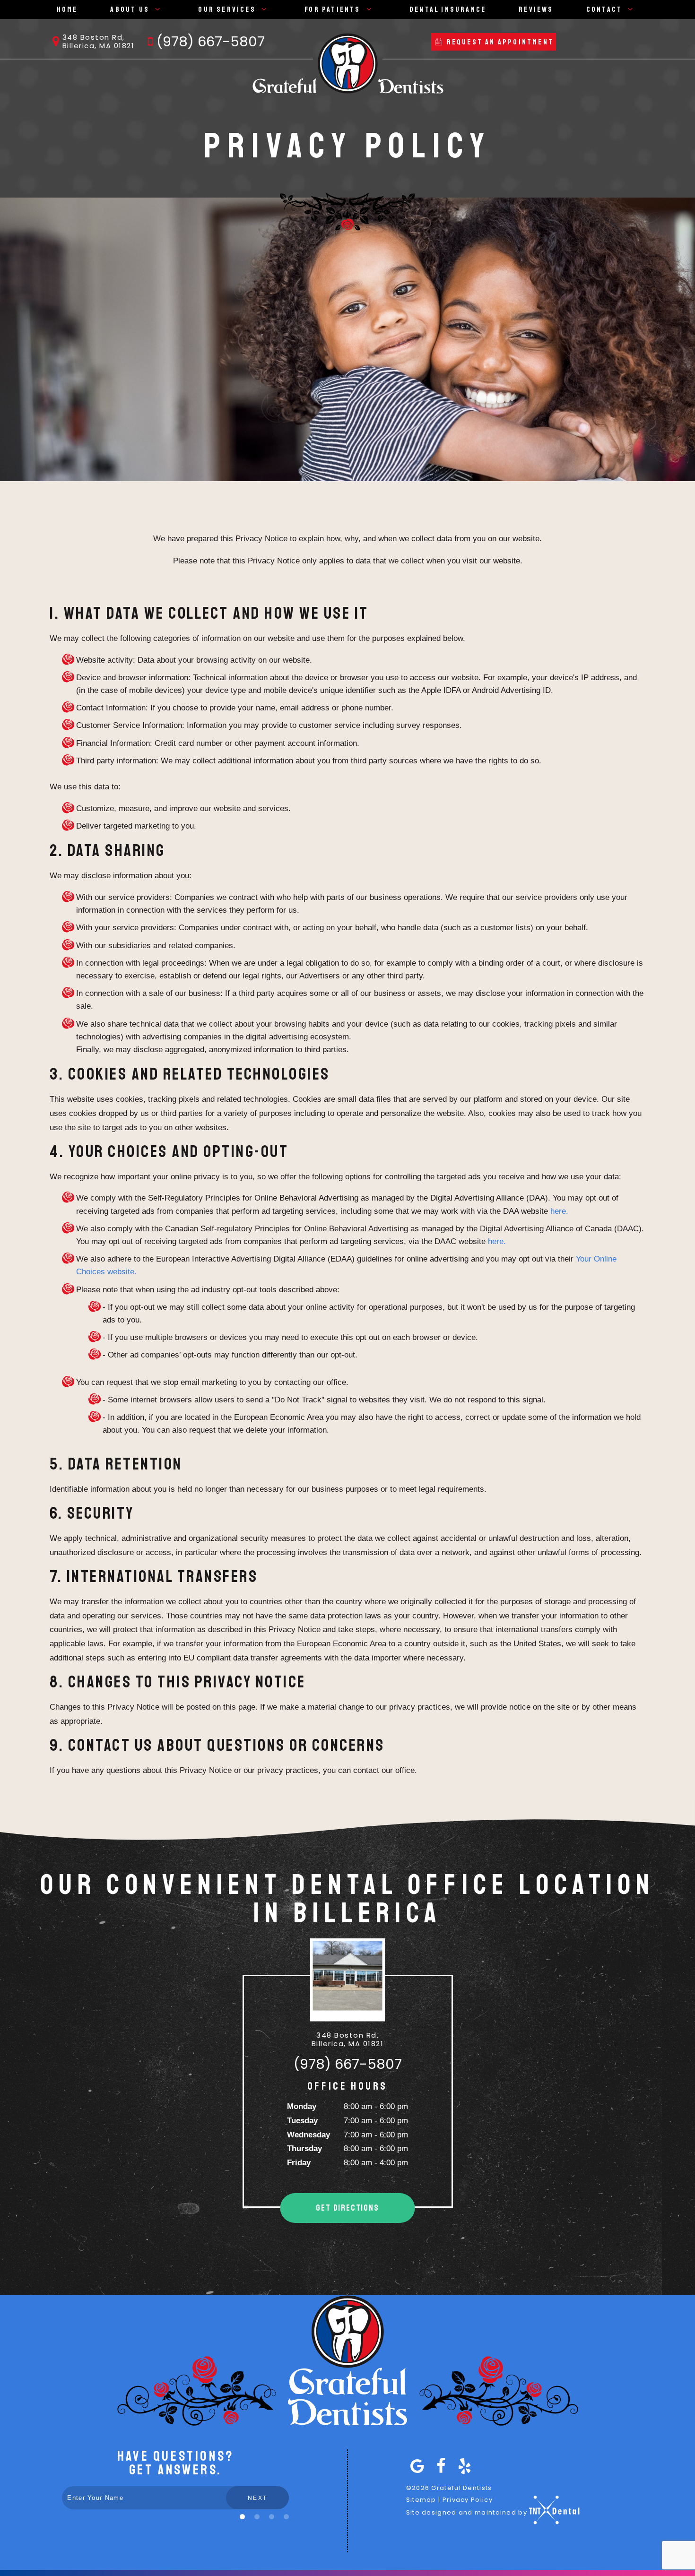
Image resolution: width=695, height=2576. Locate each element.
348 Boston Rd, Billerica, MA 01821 (99, 42)
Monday (302, 2106)
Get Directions (347, 2208)
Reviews (536, 9)
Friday (299, 2163)
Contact (604, 9)
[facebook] (439, 2466)
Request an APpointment (499, 42)
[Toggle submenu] (157, 9)
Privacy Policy (468, 2500)
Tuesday (302, 2121)
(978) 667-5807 (211, 42)
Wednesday (308, 2135)
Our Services (227, 9)
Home (67, 9)
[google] (416, 2466)
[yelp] (463, 2466)
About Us (130, 9)
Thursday (304, 2148)
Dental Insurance (448, 9)
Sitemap (421, 2500)
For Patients (332, 9)
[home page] (348, 63)
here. (559, 1211)
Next (258, 2498)
